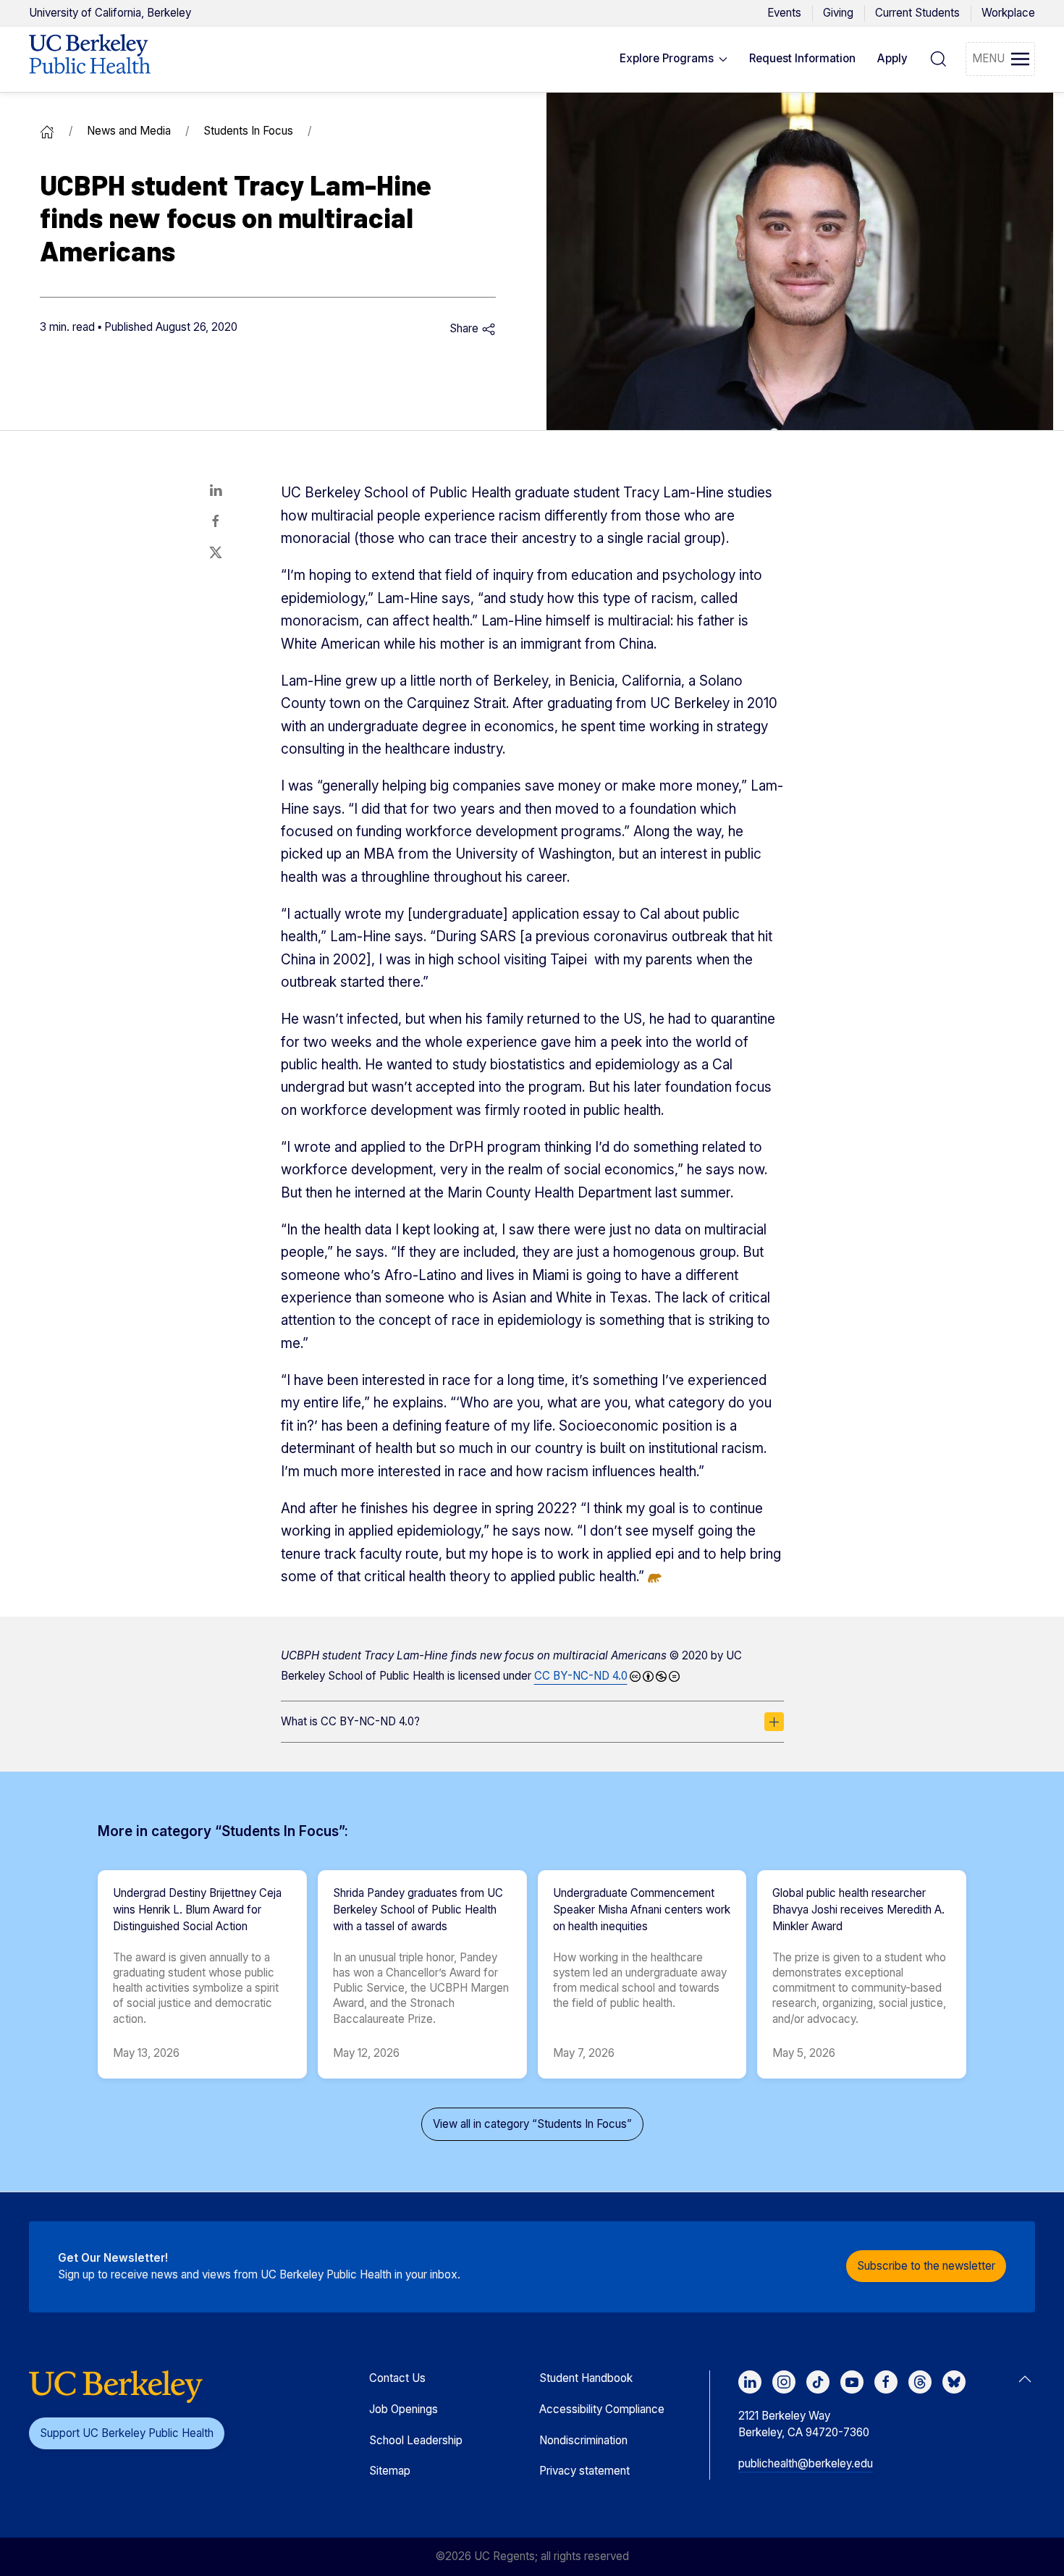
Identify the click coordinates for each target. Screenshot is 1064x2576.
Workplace (1008, 13)
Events (784, 13)
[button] (674, 59)
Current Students (917, 13)
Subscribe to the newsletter (926, 2266)
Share (465, 328)
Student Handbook (586, 2378)
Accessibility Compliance (602, 2409)
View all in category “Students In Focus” (532, 2124)
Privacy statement (584, 2471)
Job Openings (404, 2409)
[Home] (47, 131)
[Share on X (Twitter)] (216, 552)
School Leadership (416, 2440)
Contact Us (397, 2378)
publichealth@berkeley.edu (806, 2463)
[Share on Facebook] (216, 521)
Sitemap (390, 2471)
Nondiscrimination (583, 2440)
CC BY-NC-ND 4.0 (581, 1676)
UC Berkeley (110, 13)
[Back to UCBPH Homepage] (90, 59)
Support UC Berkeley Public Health (127, 2433)
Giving (838, 13)
